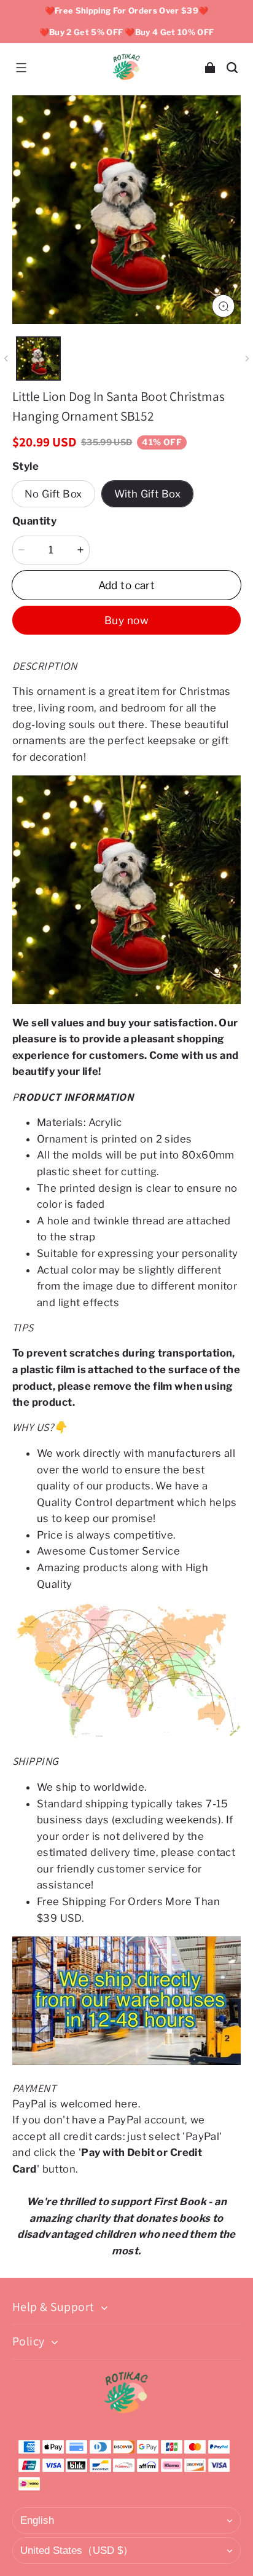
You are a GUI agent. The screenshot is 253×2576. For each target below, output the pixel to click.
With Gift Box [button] (147, 494)
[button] (21, 68)
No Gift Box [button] (53, 494)
